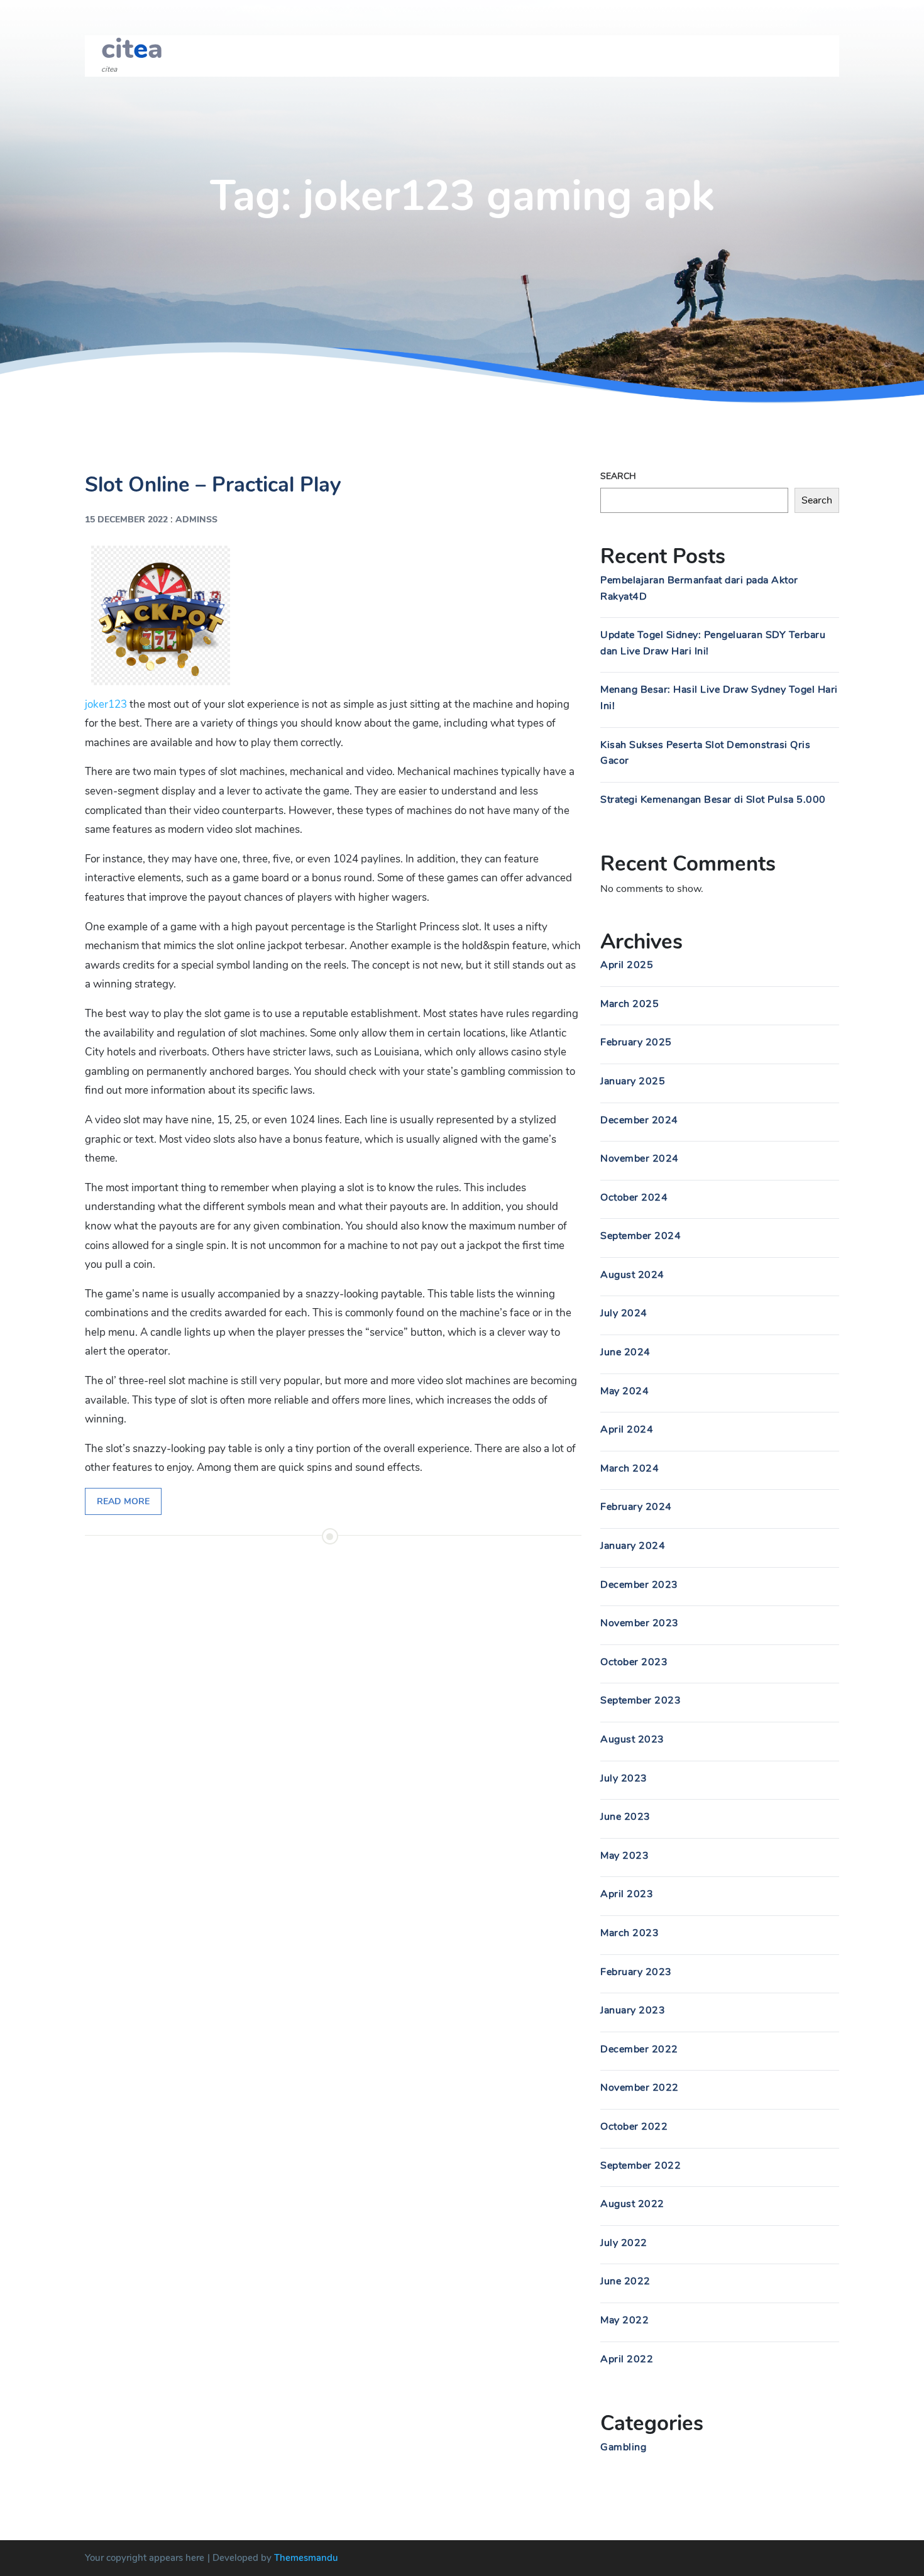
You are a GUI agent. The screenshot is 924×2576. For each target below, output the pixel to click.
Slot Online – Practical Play (213, 485)
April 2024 (627, 1429)
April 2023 (627, 1894)
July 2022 (624, 2243)
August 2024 (632, 1275)
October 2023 (634, 1662)
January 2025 (633, 1081)
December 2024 (639, 1120)
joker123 (106, 704)
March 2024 (630, 1468)
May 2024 (624, 1391)
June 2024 (625, 1352)
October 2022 (634, 2127)
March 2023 (630, 1933)
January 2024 (633, 1546)
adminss (196, 520)
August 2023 (632, 1739)
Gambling (623, 2447)
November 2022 (640, 2088)
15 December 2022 (126, 520)
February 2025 (636, 1042)
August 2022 (632, 2204)
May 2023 (624, 1856)
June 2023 (625, 1817)
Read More (123, 1501)
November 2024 (640, 1159)
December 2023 (639, 1585)
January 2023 (633, 2010)
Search (618, 476)
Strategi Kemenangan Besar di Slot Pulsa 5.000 (713, 800)
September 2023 (641, 1700)
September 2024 (641, 1236)
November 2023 (640, 1623)
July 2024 (624, 1313)
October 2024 (634, 1197)
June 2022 (625, 2281)
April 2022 (627, 2359)
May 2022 (624, 2320)
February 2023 (636, 1972)
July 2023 (624, 1778)
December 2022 (639, 2049)
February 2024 (636, 1507)
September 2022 (641, 2166)
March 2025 (630, 1004)
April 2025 (627, 965)
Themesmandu (306, 2558)
